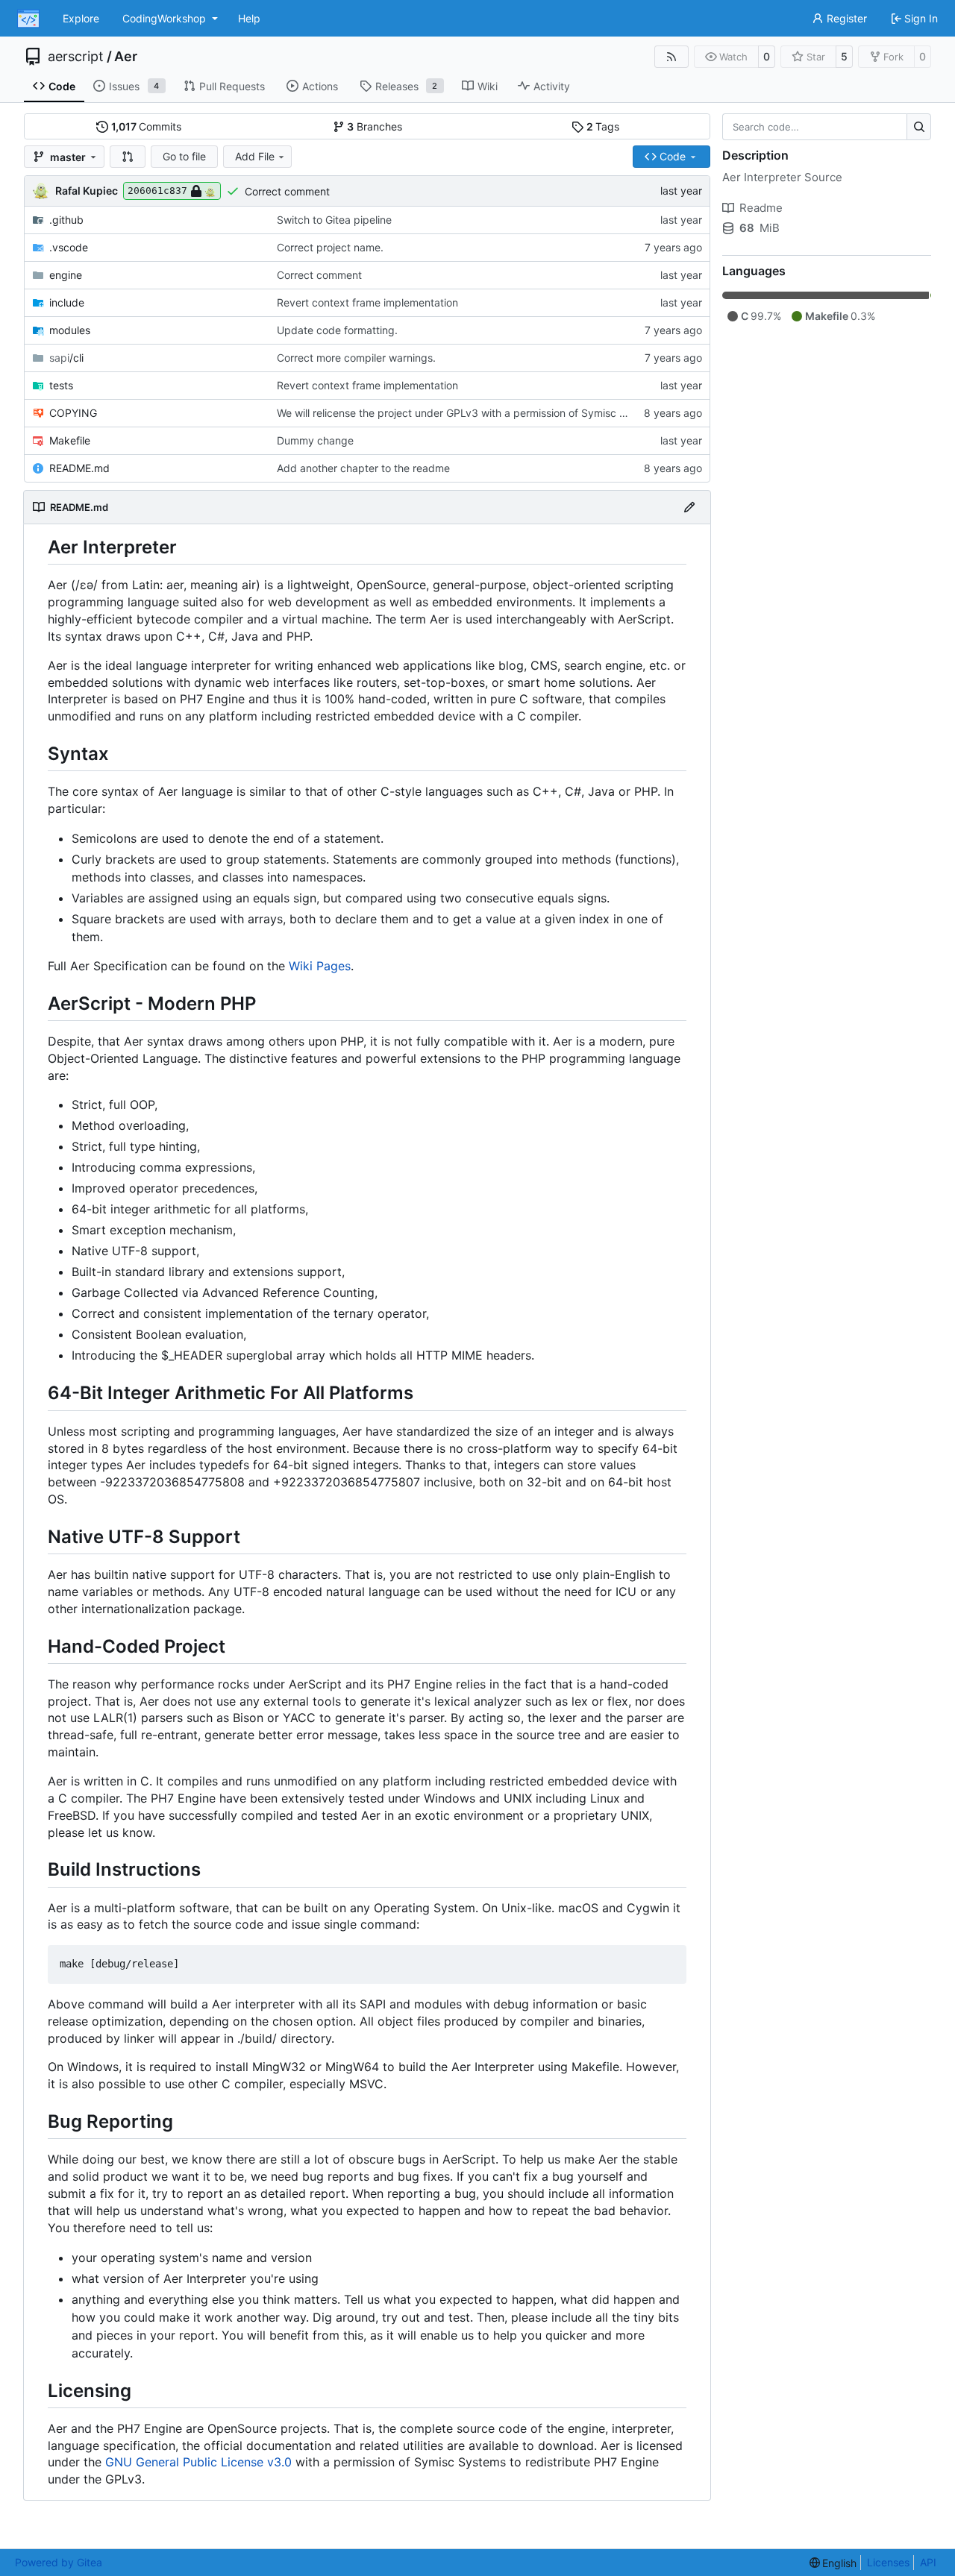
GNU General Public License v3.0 (198, 2462)
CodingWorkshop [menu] (164, 18)
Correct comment (287, 191)
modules (70, 330)
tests (61, 385)
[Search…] (919, 127)
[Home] (28, 19)
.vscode (69, 247)
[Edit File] (689, 507)
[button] (128, 157)
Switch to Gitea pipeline (334, 220)
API (928, 2562)
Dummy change (315, 440)
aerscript (76, 57)
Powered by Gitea (59, 2562)
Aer (126, 57)
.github (66, 220)
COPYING (73, 413)
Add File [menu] (255, 156)
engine (66, 275)
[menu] (833, 2563)
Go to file (184, 156)
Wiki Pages (320, 966)
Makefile (70, 440)
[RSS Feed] (671, 57)
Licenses (888, 2562)
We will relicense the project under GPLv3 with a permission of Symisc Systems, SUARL (489, 413)
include (67, 302)
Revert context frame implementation (367, 302)
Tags (603, 126)
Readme (761, 208)
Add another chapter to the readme (363, 468)
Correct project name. (330, 247)
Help (249, 18)
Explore (81, 18)
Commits (147, 126)
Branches (375, 126)
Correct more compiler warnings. (356, 358)
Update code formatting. (337, 330)
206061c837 (157, 191)
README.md (79, 468)
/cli (66, 358)
